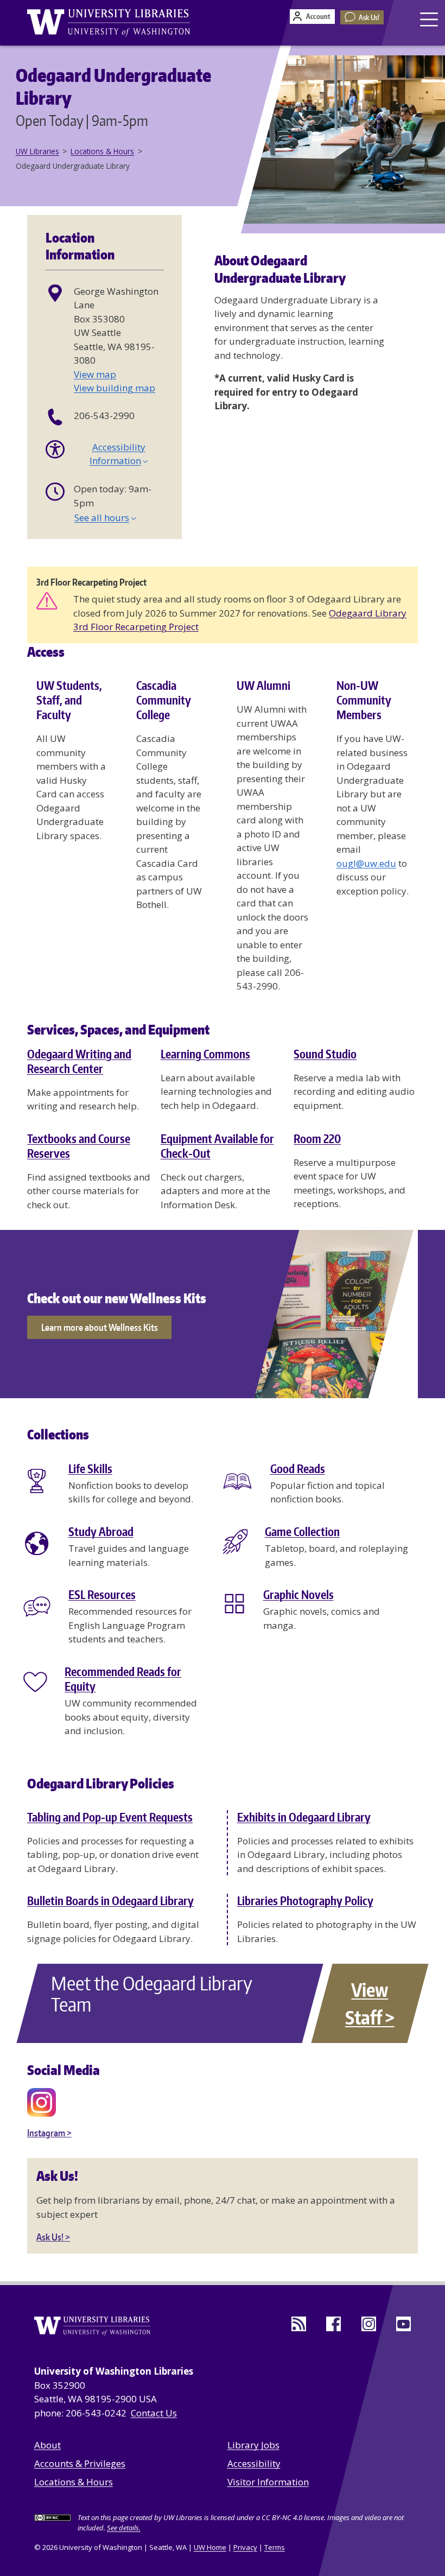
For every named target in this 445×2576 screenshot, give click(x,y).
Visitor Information (268, 2482)
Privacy (245, 2547)
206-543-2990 (104, 415)
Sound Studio (325, 1054)
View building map (115, 388)
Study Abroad (101, 1532)
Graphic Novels (298, 1595)
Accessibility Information (117, 454)
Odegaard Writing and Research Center (79, 1061)
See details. (124, 2528)
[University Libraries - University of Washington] (109, 23)
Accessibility (254, 2463)
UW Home (210, 2547)
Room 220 (317, 1139)
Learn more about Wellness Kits (100, 1327)
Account (318, 16)
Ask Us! (369, 17)
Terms (275, 2547)
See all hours (102, 518)
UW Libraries (37, 151)
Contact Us (154, 2413)
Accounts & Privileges (80, 2463)
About (47, 2445)
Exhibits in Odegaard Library (304, 1817)
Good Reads (298, 1469)
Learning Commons (205, 1054)
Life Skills (90, 1469)
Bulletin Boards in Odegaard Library (110, 1901)
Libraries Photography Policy (305, 1901)
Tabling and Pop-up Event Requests (110, 1817)
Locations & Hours (102, 151)
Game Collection (302, 1532)
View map (95, 374)
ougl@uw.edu (366, 863)
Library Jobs (253, 2445)
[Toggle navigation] (430, 19)
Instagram (46, 2133)
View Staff (367, 2003)
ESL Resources (102, 1595)
